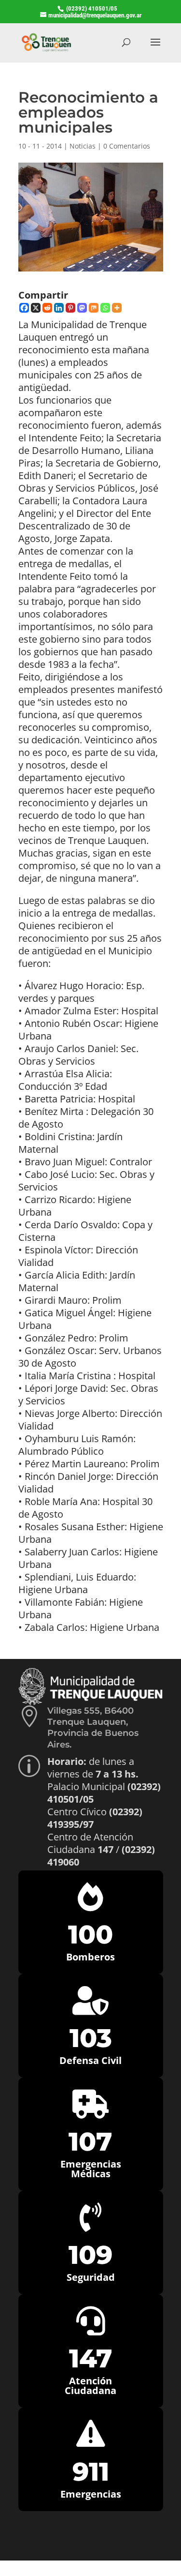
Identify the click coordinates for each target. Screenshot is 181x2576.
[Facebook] (24, 308)
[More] (117, 308)
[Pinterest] (70, 308)
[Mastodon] (82, 308)
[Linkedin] (59, 308)
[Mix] (94, 308)
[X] (36, 308)
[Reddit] (47, 308)
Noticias (83, 146)
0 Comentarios (127, 146)
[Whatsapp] (105, 308)
